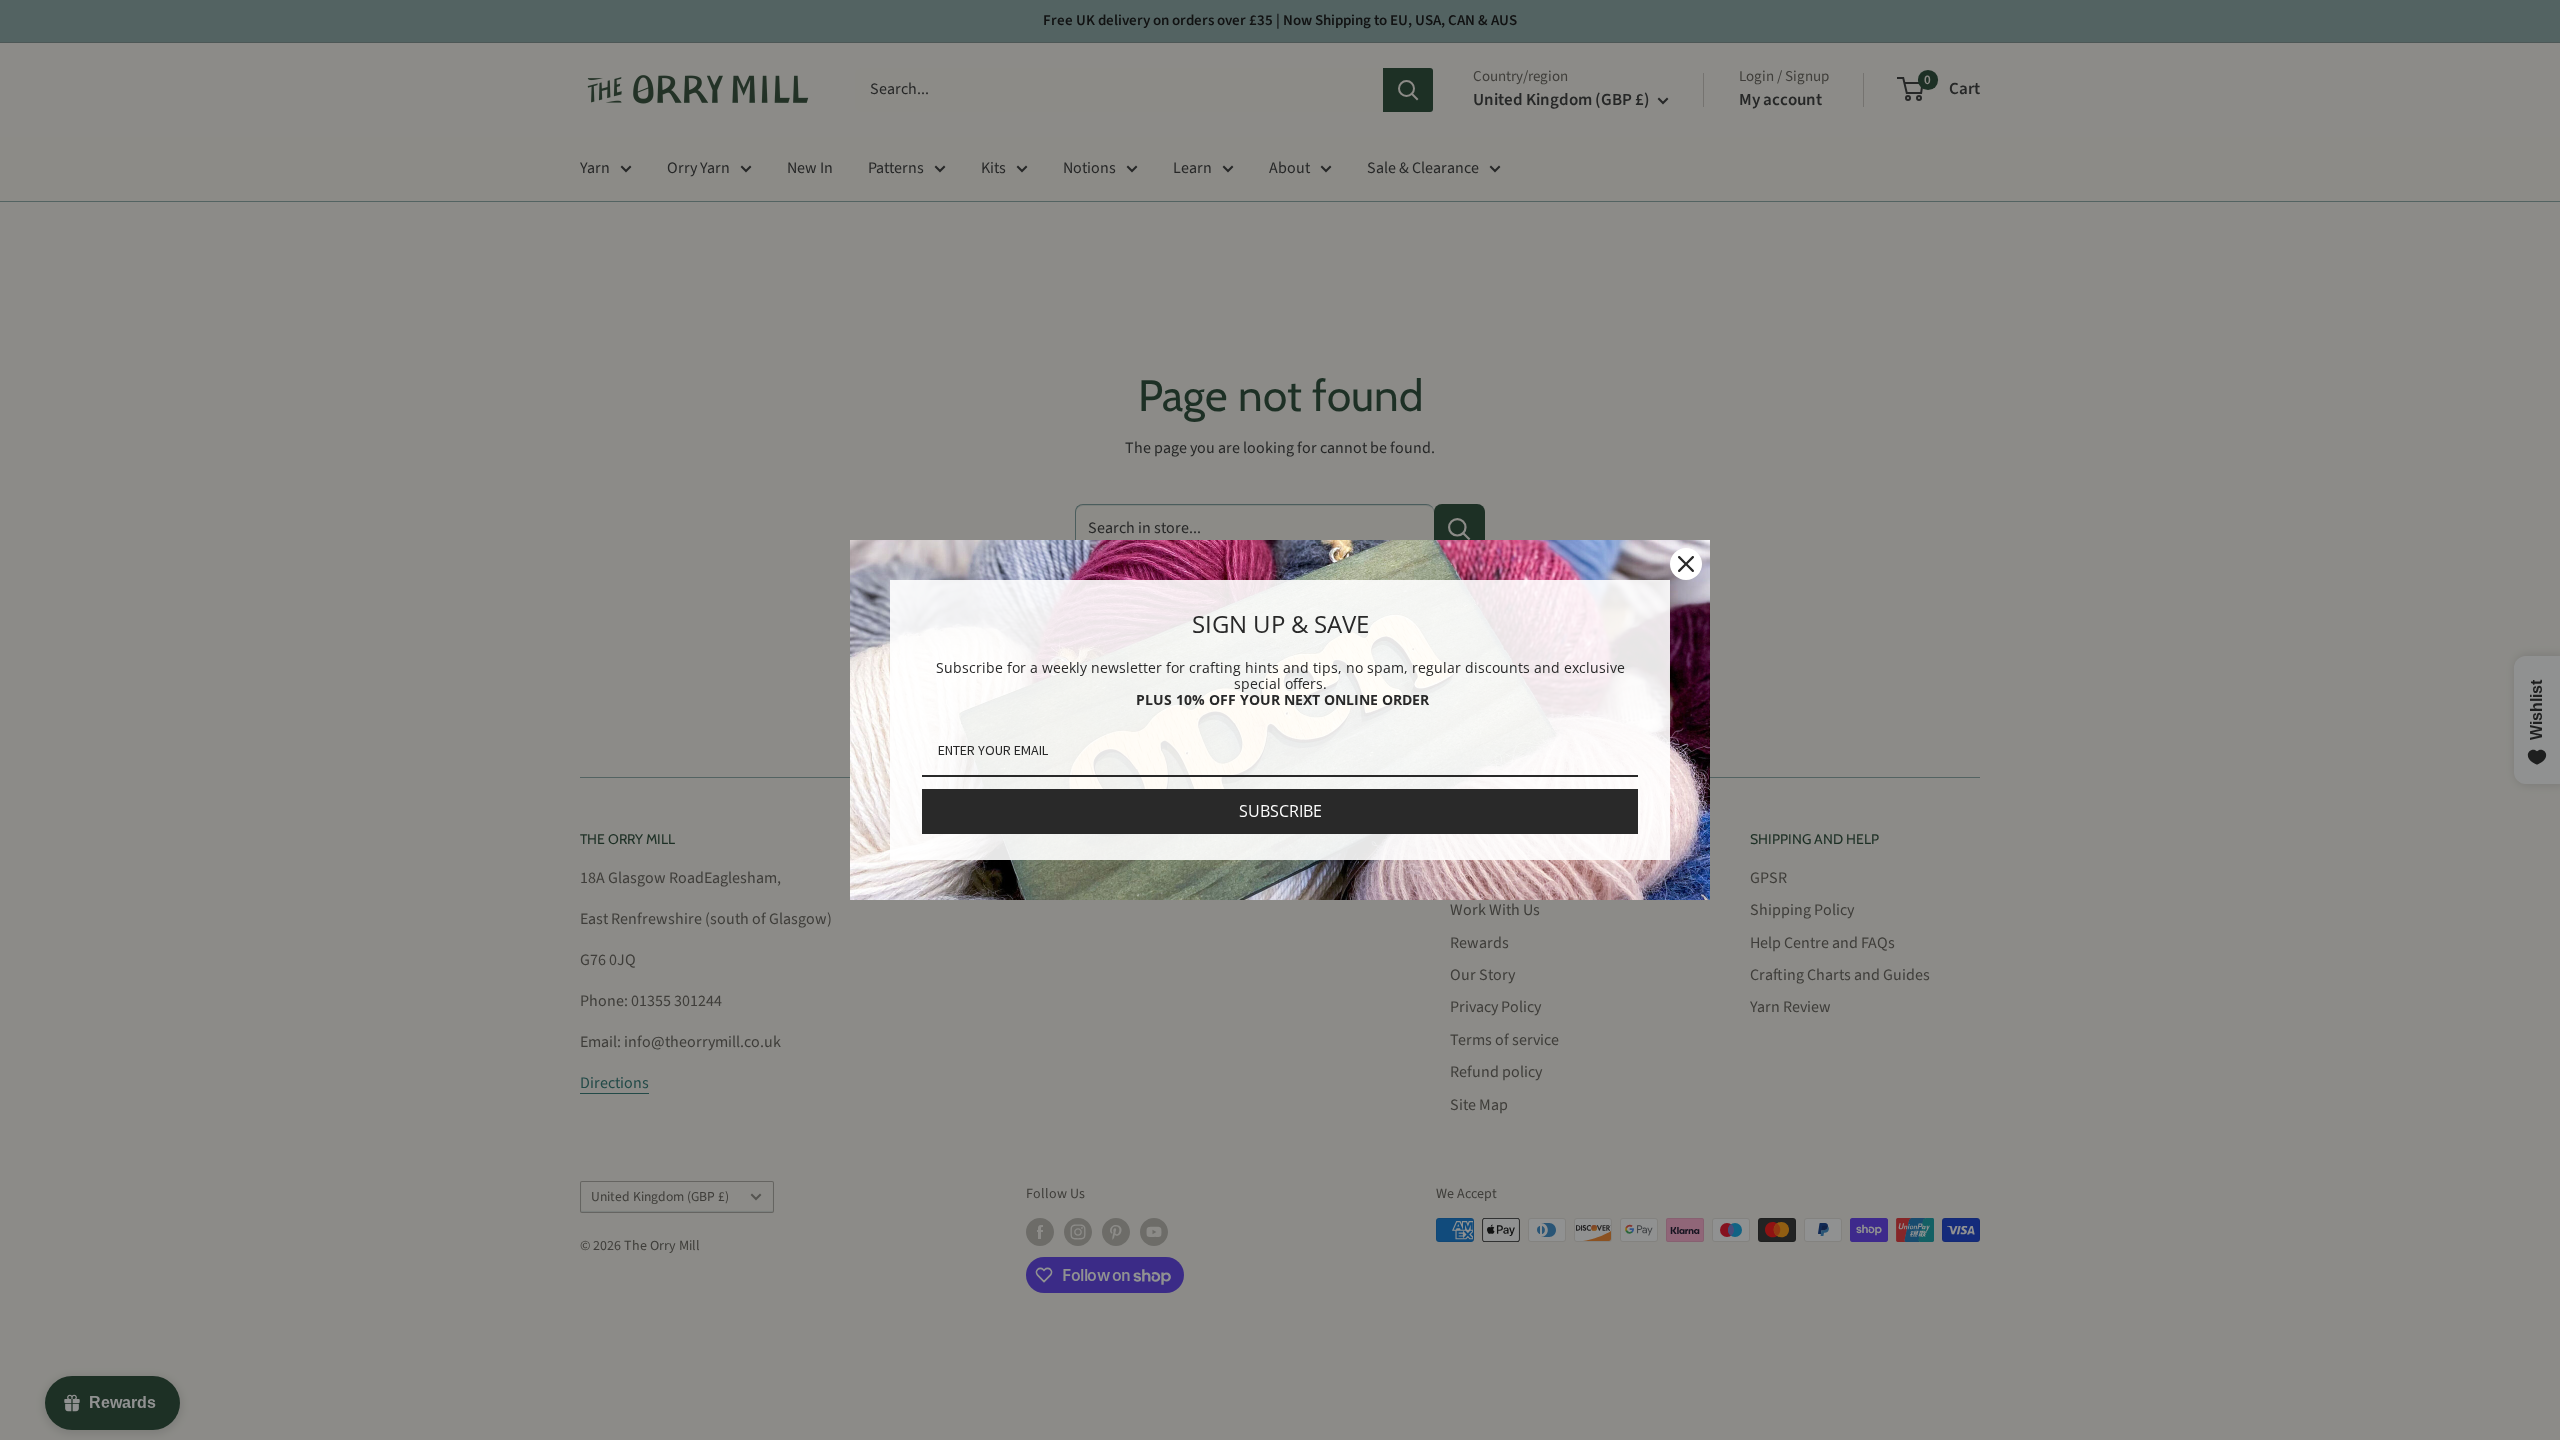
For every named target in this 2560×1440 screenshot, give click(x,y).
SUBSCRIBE (1280, 811)
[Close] (1686, 564)
